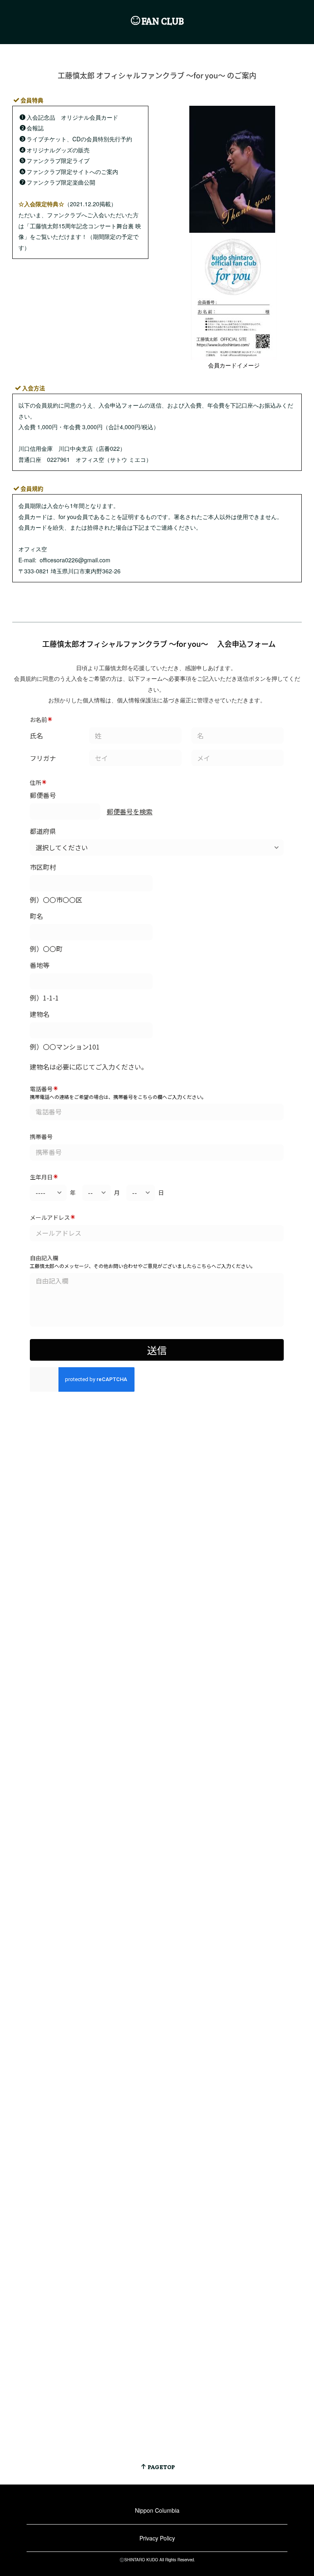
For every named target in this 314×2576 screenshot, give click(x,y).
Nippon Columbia (157, 2510)
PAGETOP (161, 2467)
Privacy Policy (157, 2538)
